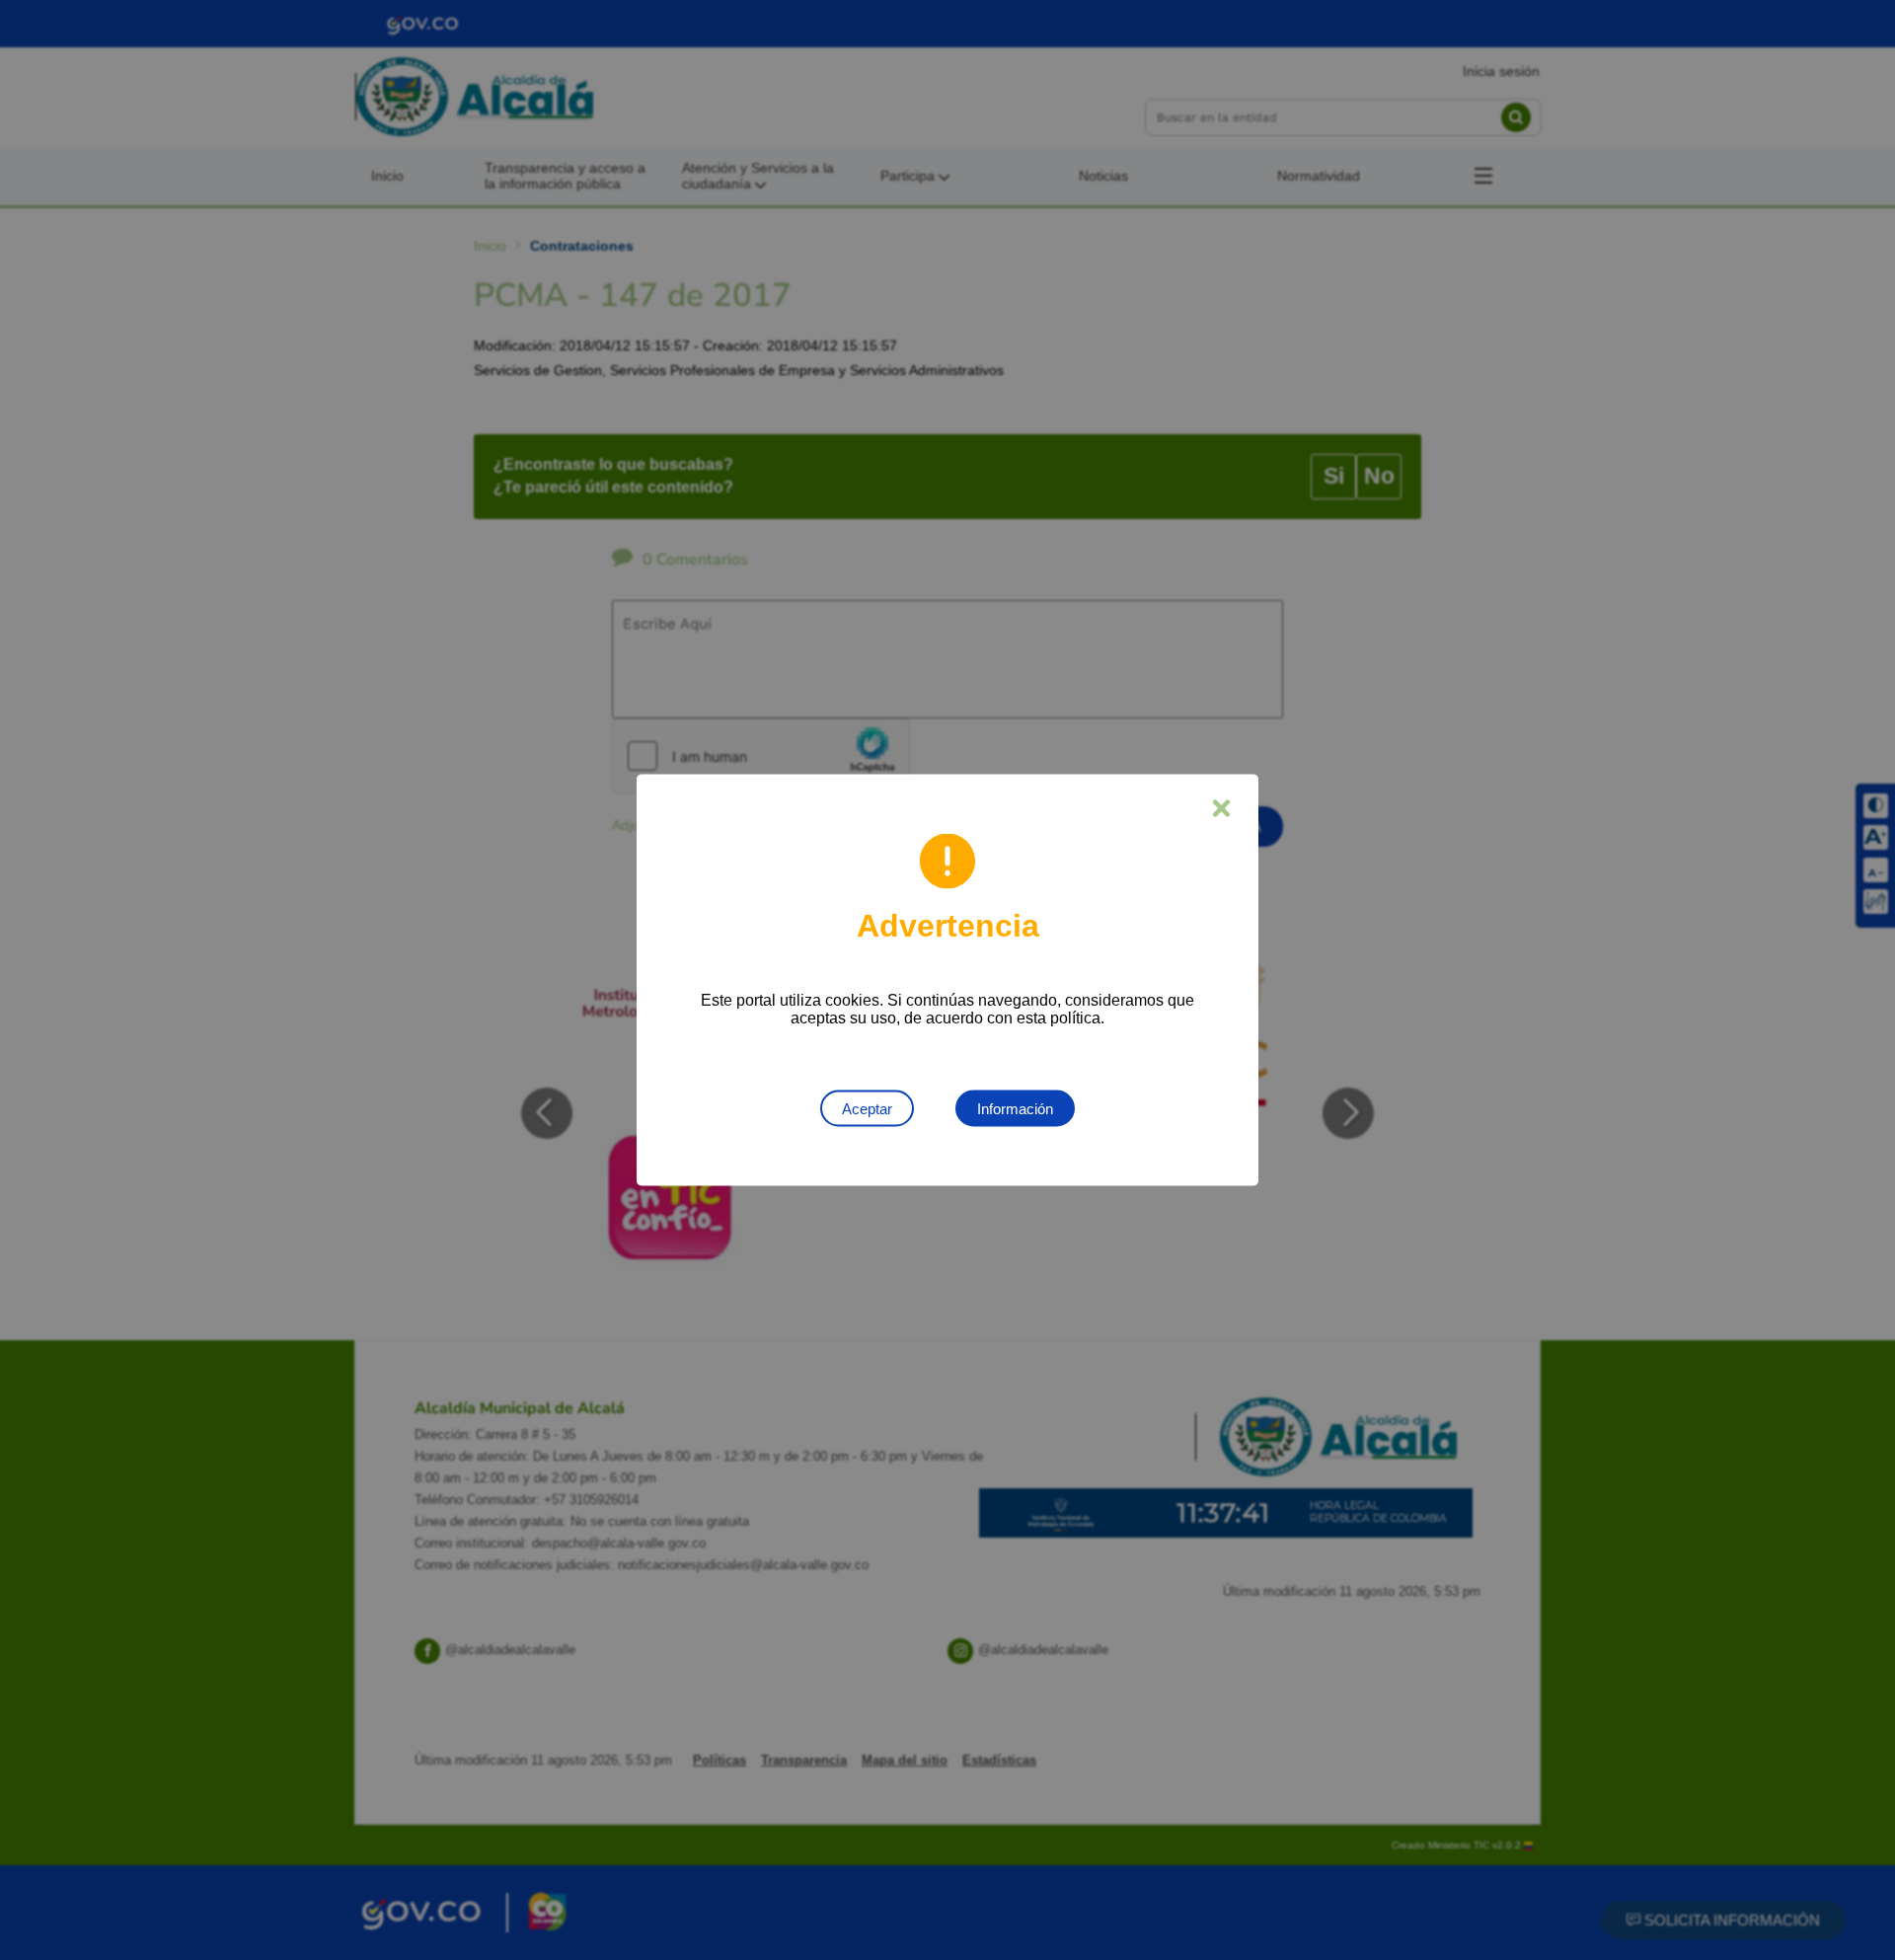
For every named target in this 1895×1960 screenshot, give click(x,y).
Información (1015, 1109)
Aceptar (867, 1109)
